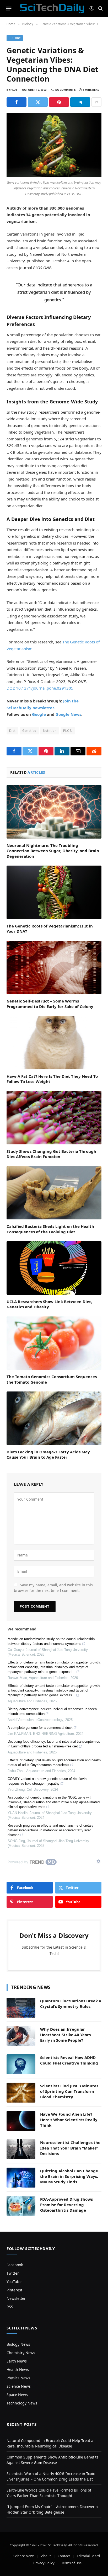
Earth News (17, 2361)
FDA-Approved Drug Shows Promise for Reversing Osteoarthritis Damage (66, 2205)
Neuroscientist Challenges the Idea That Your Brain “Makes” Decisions (70, 2148)
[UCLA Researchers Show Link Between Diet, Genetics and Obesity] (54, 1268)
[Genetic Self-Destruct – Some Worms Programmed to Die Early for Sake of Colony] (54, 968)
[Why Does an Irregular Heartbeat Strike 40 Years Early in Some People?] (21, 2036)
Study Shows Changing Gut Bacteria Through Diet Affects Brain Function (51, 1154)
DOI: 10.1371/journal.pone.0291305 (40, 688)
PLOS (68, 731)
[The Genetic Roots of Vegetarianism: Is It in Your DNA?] (54, 892)
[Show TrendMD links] (98, 1861)
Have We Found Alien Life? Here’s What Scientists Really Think (69, 2120)
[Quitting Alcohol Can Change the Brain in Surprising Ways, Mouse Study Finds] (21, 2178)
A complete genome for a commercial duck (40, 1728)
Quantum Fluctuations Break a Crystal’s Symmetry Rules (71, 2004)
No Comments (66, 90)
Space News (17, 2395)
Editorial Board (88, 2556)
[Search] (100, 9)
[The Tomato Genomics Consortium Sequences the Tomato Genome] (54, 1343)
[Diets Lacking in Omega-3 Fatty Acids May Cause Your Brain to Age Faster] (54, 1418)
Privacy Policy (44, 2563)
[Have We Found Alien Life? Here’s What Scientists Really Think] (21, 2121)
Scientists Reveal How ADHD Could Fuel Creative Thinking (69, 2060)
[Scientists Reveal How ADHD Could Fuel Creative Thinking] (21, 2064)
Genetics (29, 731)
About (46, 2556)
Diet (12, 731)
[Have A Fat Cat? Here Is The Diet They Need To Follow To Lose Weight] (54, 1043)
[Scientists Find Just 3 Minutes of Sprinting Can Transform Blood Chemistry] (21, 2093)
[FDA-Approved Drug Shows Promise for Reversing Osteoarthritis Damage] (21, 2206)
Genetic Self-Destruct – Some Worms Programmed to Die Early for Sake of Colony (50, 1004)
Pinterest (14, 2290)
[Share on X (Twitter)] (38, 102)
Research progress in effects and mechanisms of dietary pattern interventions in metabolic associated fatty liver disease (51, 1830)
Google (39, 714)
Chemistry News (21, 2353)
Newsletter (16, 2298)
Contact (64, 2556)
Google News (68, 714)
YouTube (14, 2282)
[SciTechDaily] (52, 8)
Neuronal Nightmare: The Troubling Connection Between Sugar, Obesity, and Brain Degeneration (53, 851)
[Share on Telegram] (80, 102)
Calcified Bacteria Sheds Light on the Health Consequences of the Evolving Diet (50, 1229)
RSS (10, 2307)
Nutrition (50, 731)
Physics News (18, 2378)
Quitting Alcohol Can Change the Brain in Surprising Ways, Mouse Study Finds (69, 2176)
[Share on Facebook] (17, 102)
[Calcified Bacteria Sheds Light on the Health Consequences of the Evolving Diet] (54, 1193)
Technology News (22, 2403)
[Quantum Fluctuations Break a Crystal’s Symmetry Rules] (21, 2008)
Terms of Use (71, 2563)
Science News (19, 2386)
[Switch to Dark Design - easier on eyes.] (91, 8)
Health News (18, 2369)
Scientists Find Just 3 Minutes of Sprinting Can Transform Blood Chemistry (69, 2091)
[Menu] (9, 8)
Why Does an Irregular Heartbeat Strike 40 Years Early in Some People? (65, 2035)
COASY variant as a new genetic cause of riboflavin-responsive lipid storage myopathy (48, 1781)
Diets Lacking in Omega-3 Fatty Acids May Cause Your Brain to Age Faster (48, 1454)
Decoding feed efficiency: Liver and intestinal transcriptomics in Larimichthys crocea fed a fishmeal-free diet (54, 1744)
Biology (15, 38)
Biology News (18, 2344)
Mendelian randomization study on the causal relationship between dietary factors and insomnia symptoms (51, 1641)
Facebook (15, 2265)
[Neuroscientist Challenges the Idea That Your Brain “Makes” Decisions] (21, 2149)
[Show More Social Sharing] (96, 102)
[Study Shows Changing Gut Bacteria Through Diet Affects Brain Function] (54, 1118)
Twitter (13, 2273)
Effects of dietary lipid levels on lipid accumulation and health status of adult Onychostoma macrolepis (54, 1762)
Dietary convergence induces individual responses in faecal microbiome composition (53, 1711)
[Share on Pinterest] (59, 102)
